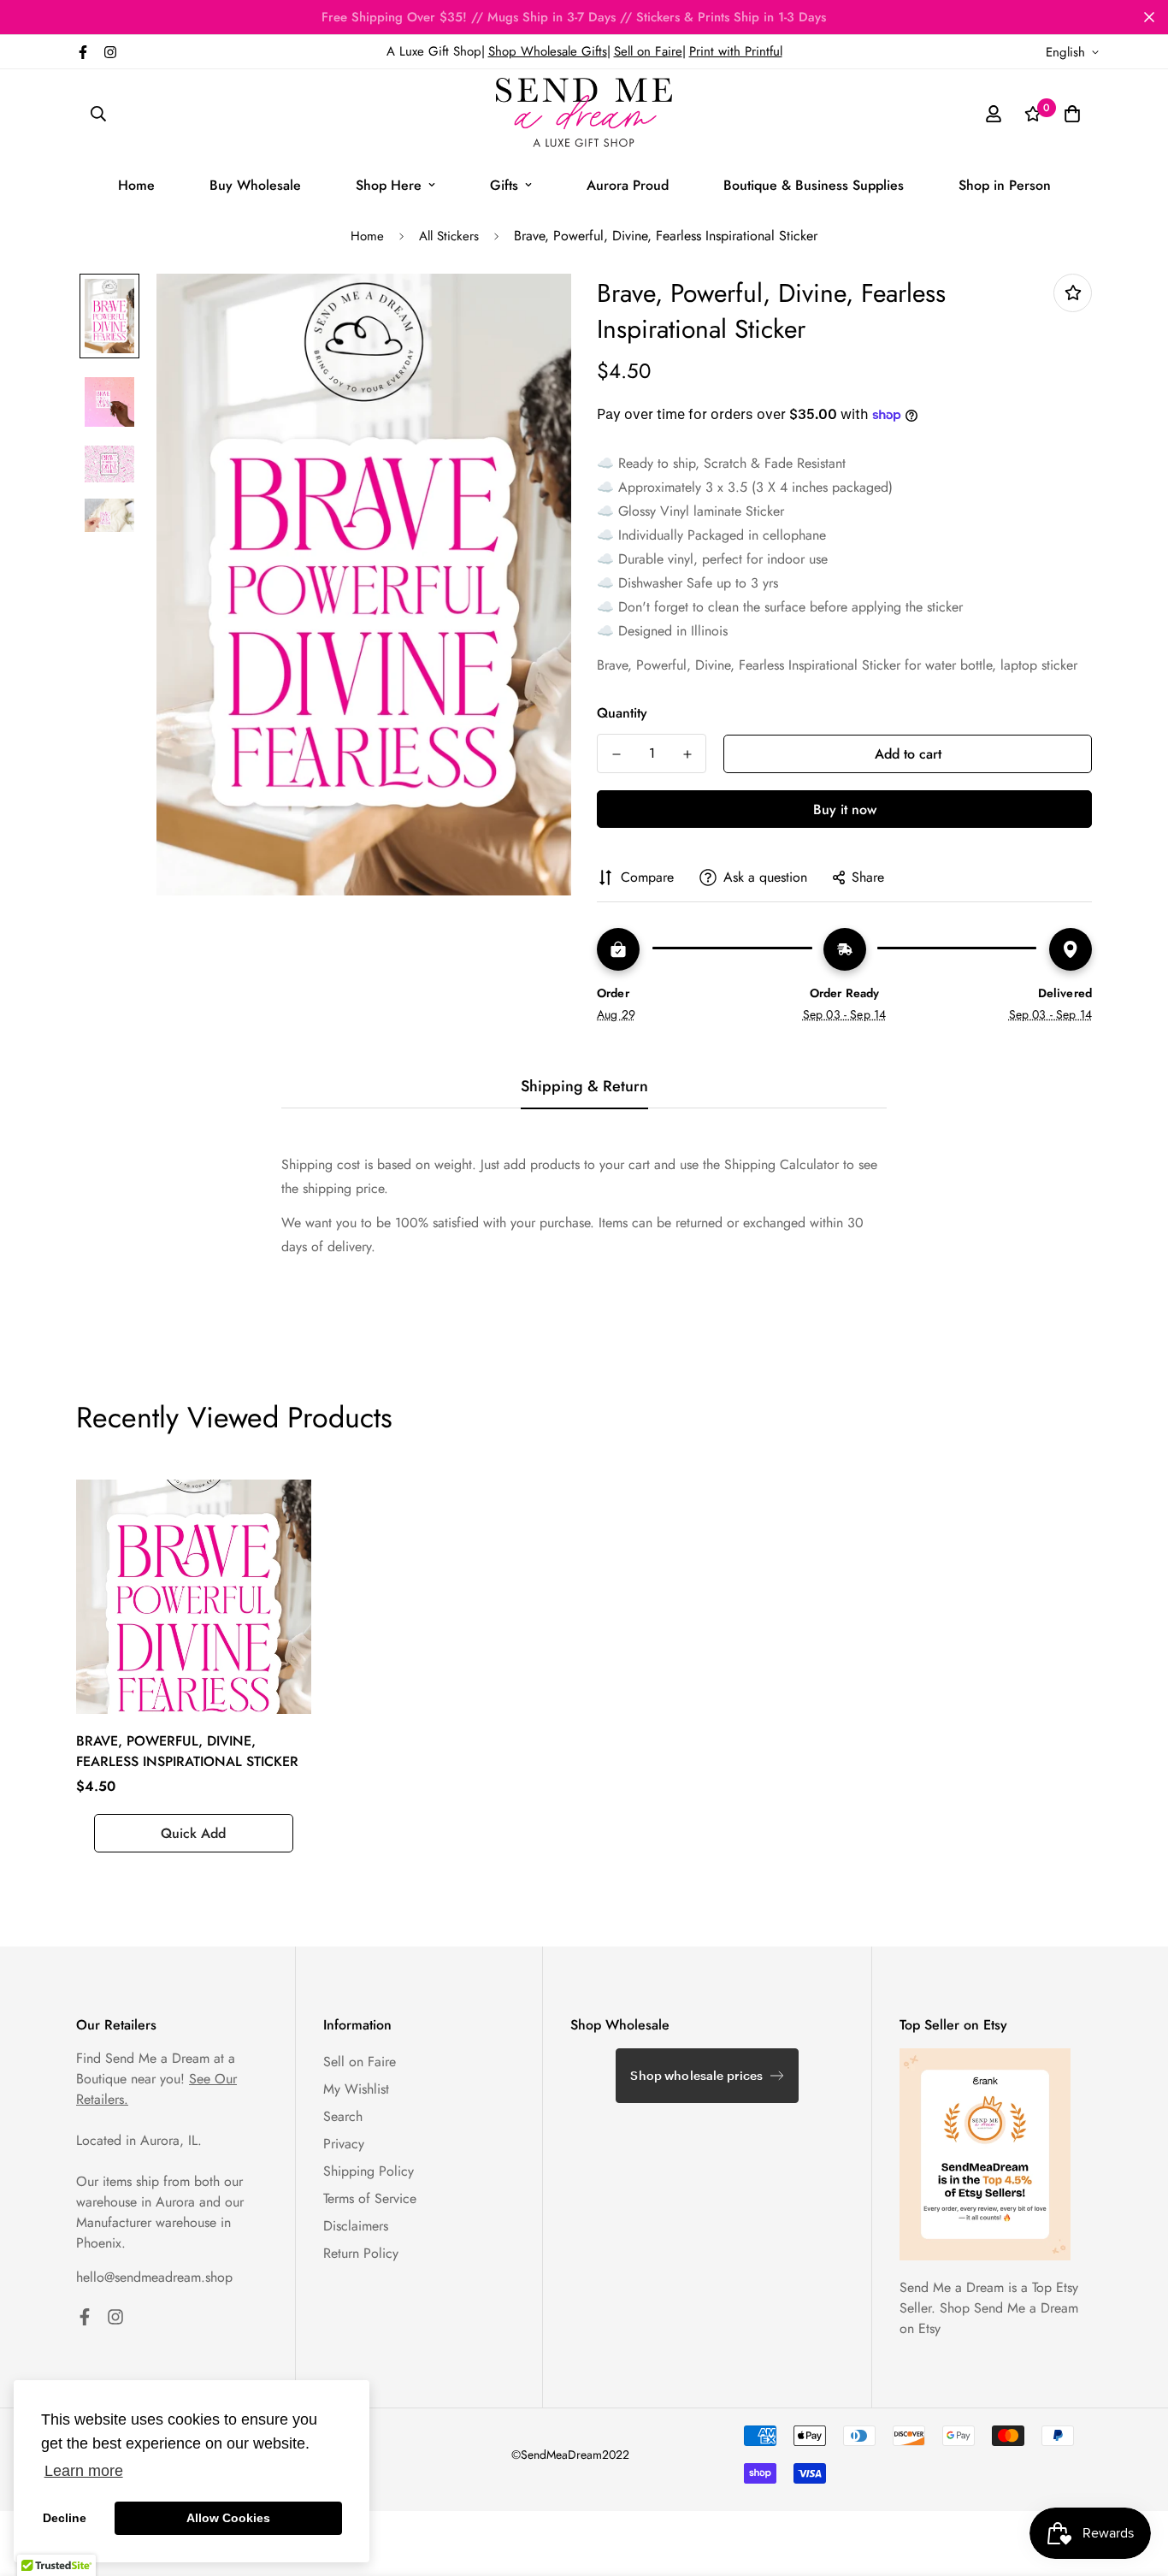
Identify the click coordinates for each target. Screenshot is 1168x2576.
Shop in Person (1005, 185)
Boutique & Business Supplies (814, 185)
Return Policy (361, 2253)
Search (343, 2116)
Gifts (504, 185)
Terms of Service (370, 2198)
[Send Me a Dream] (584, 114)
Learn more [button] (84, 2471)
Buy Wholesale (255, 185)
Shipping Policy (369, 2171)
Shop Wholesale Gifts (548, 51)
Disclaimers (356, 2226)
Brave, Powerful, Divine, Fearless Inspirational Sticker (187, 1751)
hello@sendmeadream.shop (154, 2277)
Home (136, 185)
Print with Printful (736, 51)
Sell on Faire (648, 51)
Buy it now (845, 809)
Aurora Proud (628, 185)
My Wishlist (356, 2089)
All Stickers (449, 236)
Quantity (622, 713)
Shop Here (389, 185)
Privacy (344, 2144)
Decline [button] (65, 2518)
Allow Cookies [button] (228, 2518)
